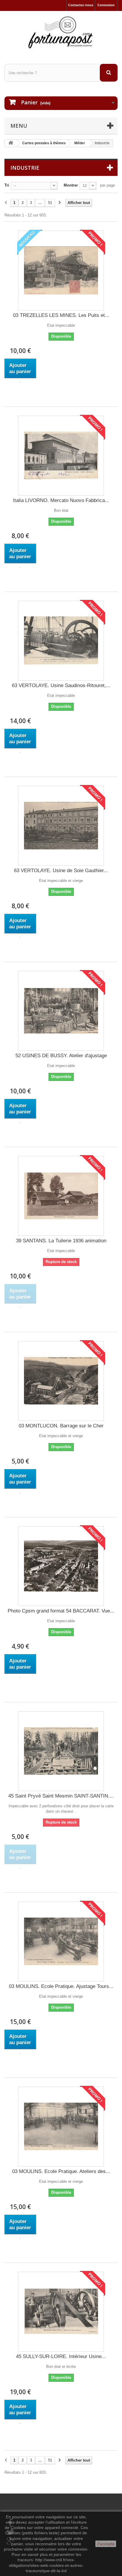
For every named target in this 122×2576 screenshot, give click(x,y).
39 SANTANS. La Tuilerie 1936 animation (61, 1241)
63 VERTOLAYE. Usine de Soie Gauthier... (61, 871)
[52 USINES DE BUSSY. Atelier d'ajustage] (61, 1011)
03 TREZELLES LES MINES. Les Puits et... (61, 315)
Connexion (106, 5)
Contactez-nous (81, 5)
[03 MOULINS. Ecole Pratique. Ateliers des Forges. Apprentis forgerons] (61, 2127)
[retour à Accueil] (11, 143)
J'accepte (106, 2544)
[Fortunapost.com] (61, 32)
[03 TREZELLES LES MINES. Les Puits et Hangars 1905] (61, 271)
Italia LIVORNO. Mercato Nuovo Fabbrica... (61, 500)
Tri (7, 185)
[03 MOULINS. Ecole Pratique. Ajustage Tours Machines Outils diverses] (61, 1942)
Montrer (71, 185)
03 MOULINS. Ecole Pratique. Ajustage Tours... (61, 1986)
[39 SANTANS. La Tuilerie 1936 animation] (61, 1196)
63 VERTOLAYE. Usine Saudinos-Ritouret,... (61, 685)
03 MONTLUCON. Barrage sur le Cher (61, 1426)
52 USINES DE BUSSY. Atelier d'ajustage (61, 1056)
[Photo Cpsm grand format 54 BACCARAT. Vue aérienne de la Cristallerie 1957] (61, 1566)
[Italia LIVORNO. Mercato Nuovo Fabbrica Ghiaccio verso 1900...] (61, 456)
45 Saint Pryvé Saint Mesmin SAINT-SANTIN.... (61, 1796)
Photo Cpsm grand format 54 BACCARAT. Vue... (61, 1611)
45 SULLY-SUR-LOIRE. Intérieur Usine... (61, 2356)
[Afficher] (20, 382)
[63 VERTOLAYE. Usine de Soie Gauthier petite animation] (61, 826)
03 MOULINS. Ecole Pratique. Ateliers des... (61, 2171)
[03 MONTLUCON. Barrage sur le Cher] (61, 1381)
